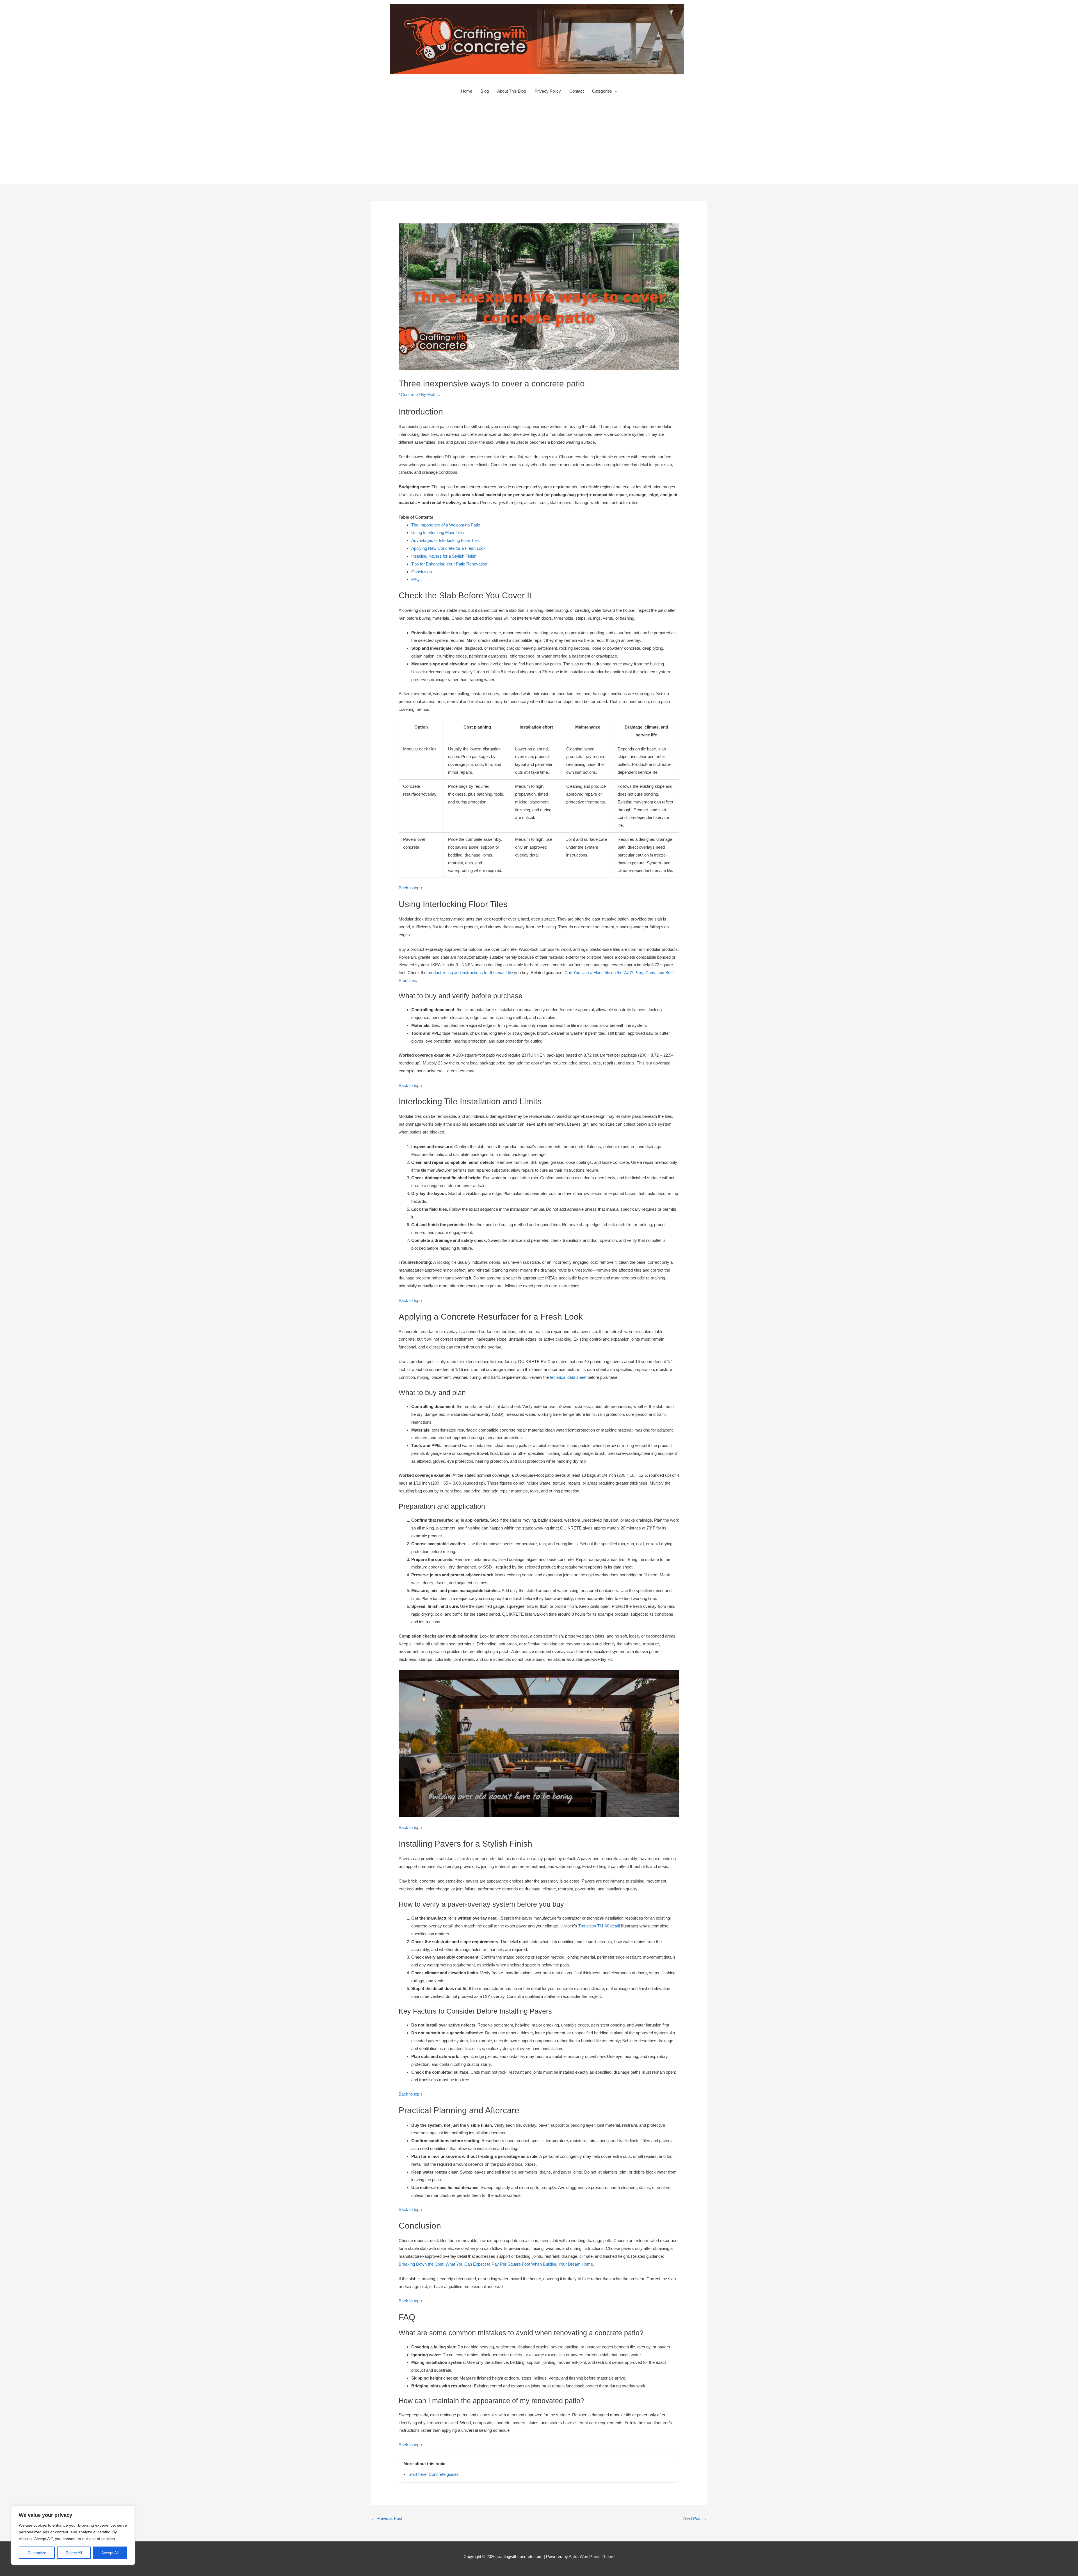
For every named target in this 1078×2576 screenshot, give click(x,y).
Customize (37, 2553)
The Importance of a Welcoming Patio (446, 525)
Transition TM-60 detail (599, 1926)
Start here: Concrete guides (434, 2474)
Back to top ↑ (411, 888)
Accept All (110, 2553)
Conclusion (422, 572)
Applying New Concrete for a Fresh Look (448, 548)
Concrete (409, 394)
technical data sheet (568, 1377)
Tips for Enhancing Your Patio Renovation (449, 564)
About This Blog (512, 91)
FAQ (415, 579)
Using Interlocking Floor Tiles (438, 533)
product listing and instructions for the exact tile (470, 973)
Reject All (74, 2553)
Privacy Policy (548, 91)
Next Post (695, 2518)
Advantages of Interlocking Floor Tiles (446, 540)
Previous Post (387, 2518)
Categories (602, 91)
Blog (485, 91)
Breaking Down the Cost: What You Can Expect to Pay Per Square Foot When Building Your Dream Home (496, 2264)
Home (467, 91)
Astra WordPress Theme (592, 2556)
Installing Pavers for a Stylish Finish (444, 556)
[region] (73, 2535)
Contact (576, 91)
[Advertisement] (539, 142)
